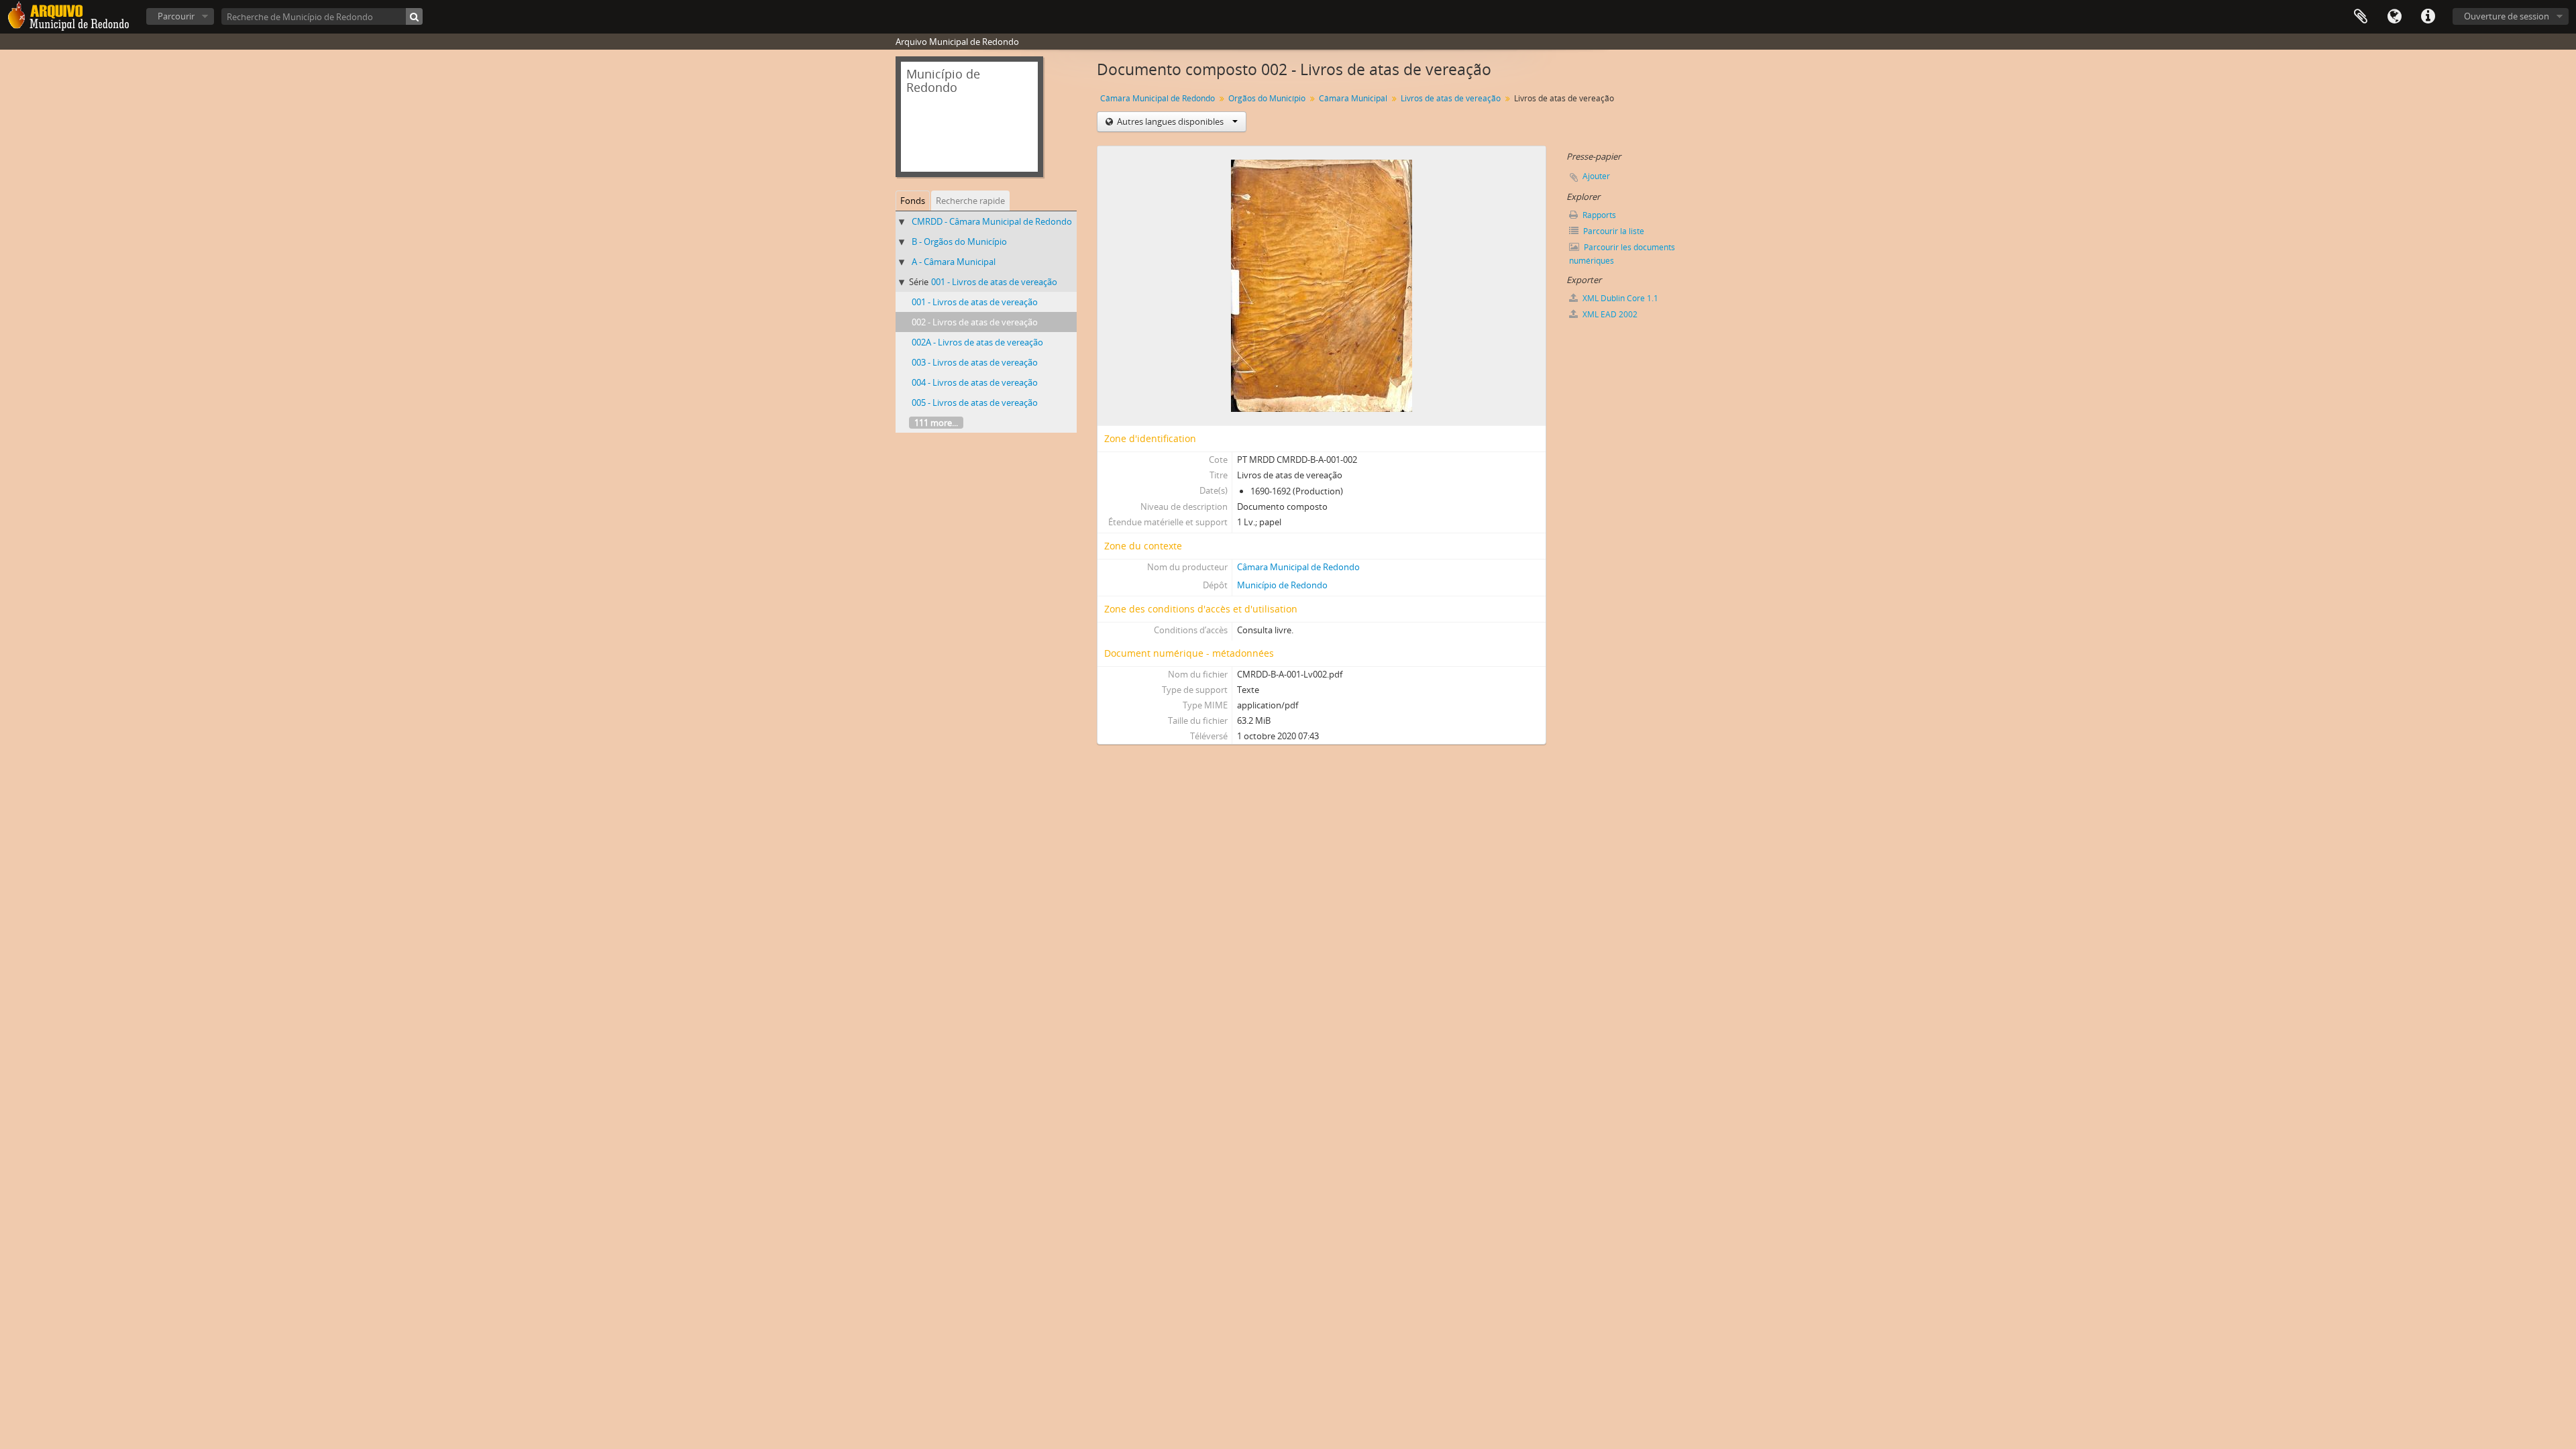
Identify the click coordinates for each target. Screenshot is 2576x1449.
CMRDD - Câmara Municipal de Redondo (992, 221)
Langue (2394, 17)
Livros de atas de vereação (1451, 98)
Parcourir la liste (1613, 231)
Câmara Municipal (1353, 98)
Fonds (913, 201)
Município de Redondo (1282, 585)
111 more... (936, 423)
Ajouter (1596, 176)
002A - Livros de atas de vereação (977, 342)
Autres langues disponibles (1170, 121)
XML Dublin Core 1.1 (1619, 298)
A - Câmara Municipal (954, 262)
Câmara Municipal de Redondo (1158, 98)
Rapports (1598, 215)
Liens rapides (2428, 17)
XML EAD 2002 (1609, 314)
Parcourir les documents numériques (1622, 254)
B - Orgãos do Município (959, 241)
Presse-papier (2361, 17)
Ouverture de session (2507, 16)
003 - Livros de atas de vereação (975, 362)
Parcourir (176, 16)
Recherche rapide (970, 201)
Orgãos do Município (1267, 98)
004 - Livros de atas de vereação (975, 382)
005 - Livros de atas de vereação (975, 402)
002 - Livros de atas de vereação (975, 322)
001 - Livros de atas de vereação (994, 282)
